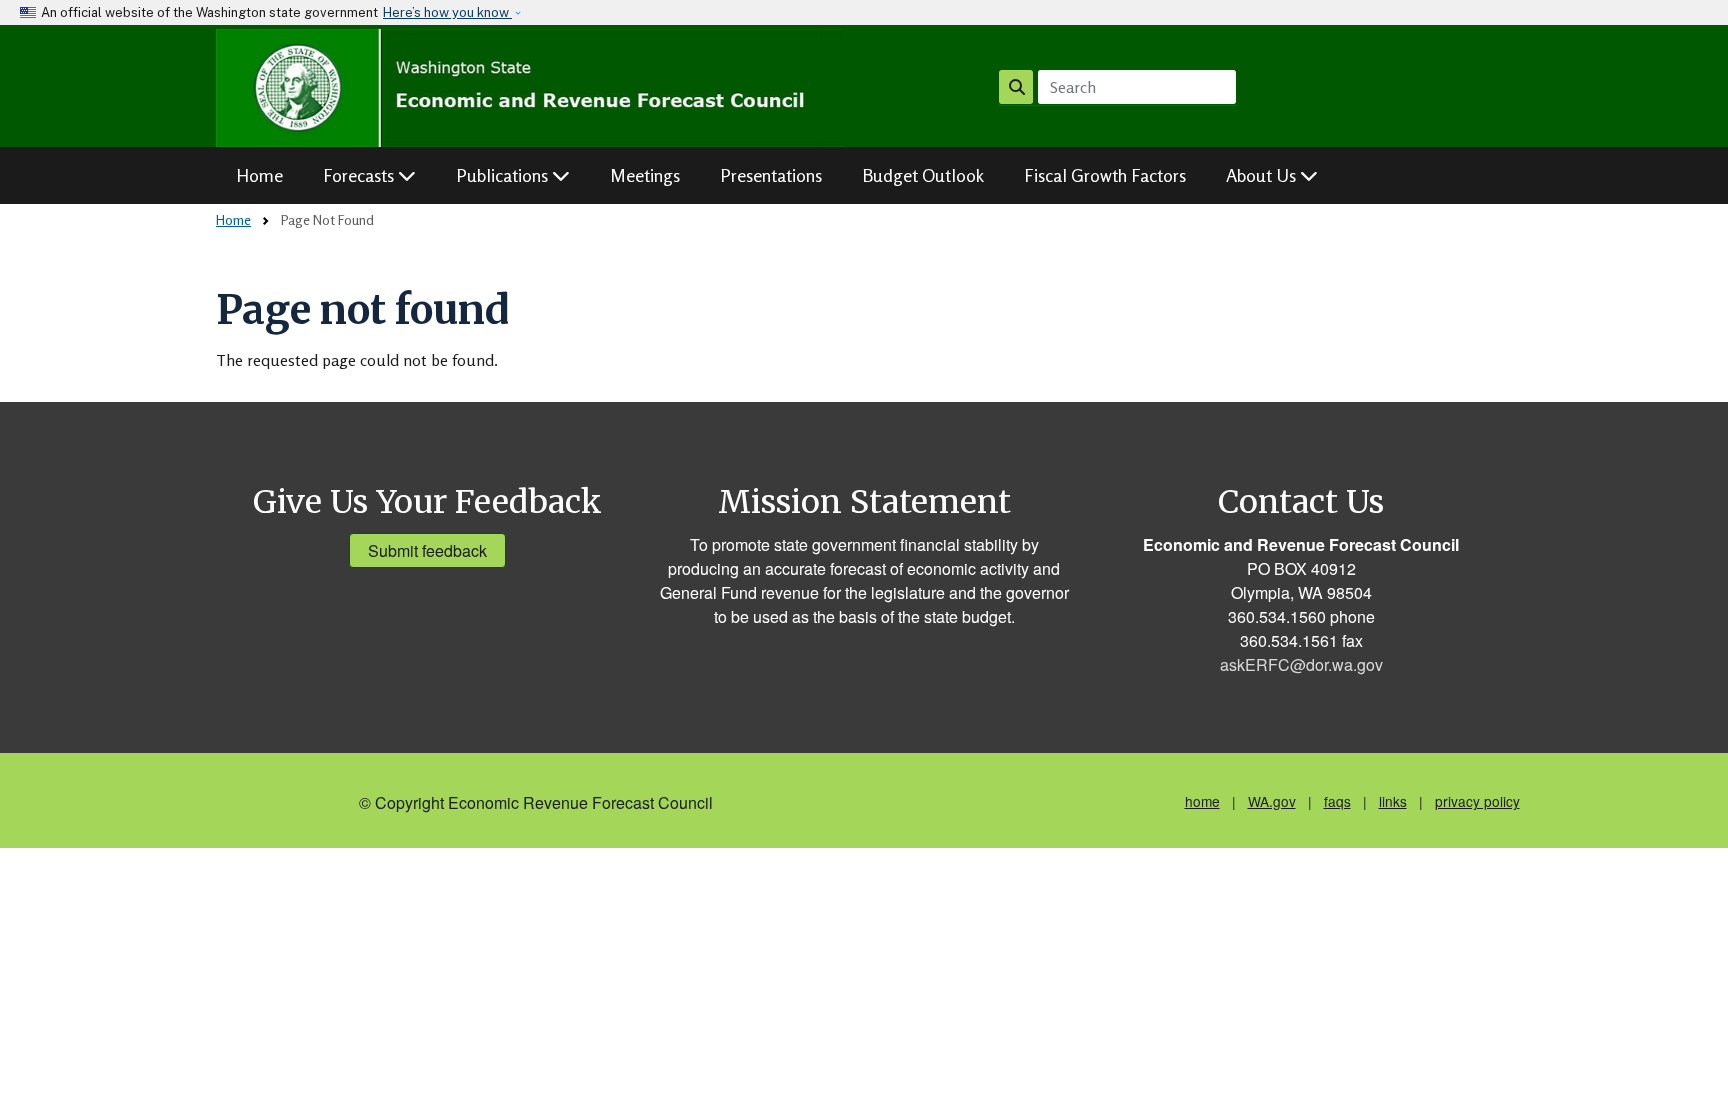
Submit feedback (427, 550)
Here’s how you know (447, 12)
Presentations (771, 175)
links (1393, 801)
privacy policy (1477, 801)
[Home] (529, 88)
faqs (1337, 801)
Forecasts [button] (360, 175)
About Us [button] (1263, 175)
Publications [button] (504, 175)
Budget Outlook (923, 175)
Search (1016, 87)
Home (259, 175)
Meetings (645, 175)
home (1202, 801)
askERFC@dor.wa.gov (1301, 664)
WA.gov (1272, 801)
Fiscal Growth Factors (1105, 175)
